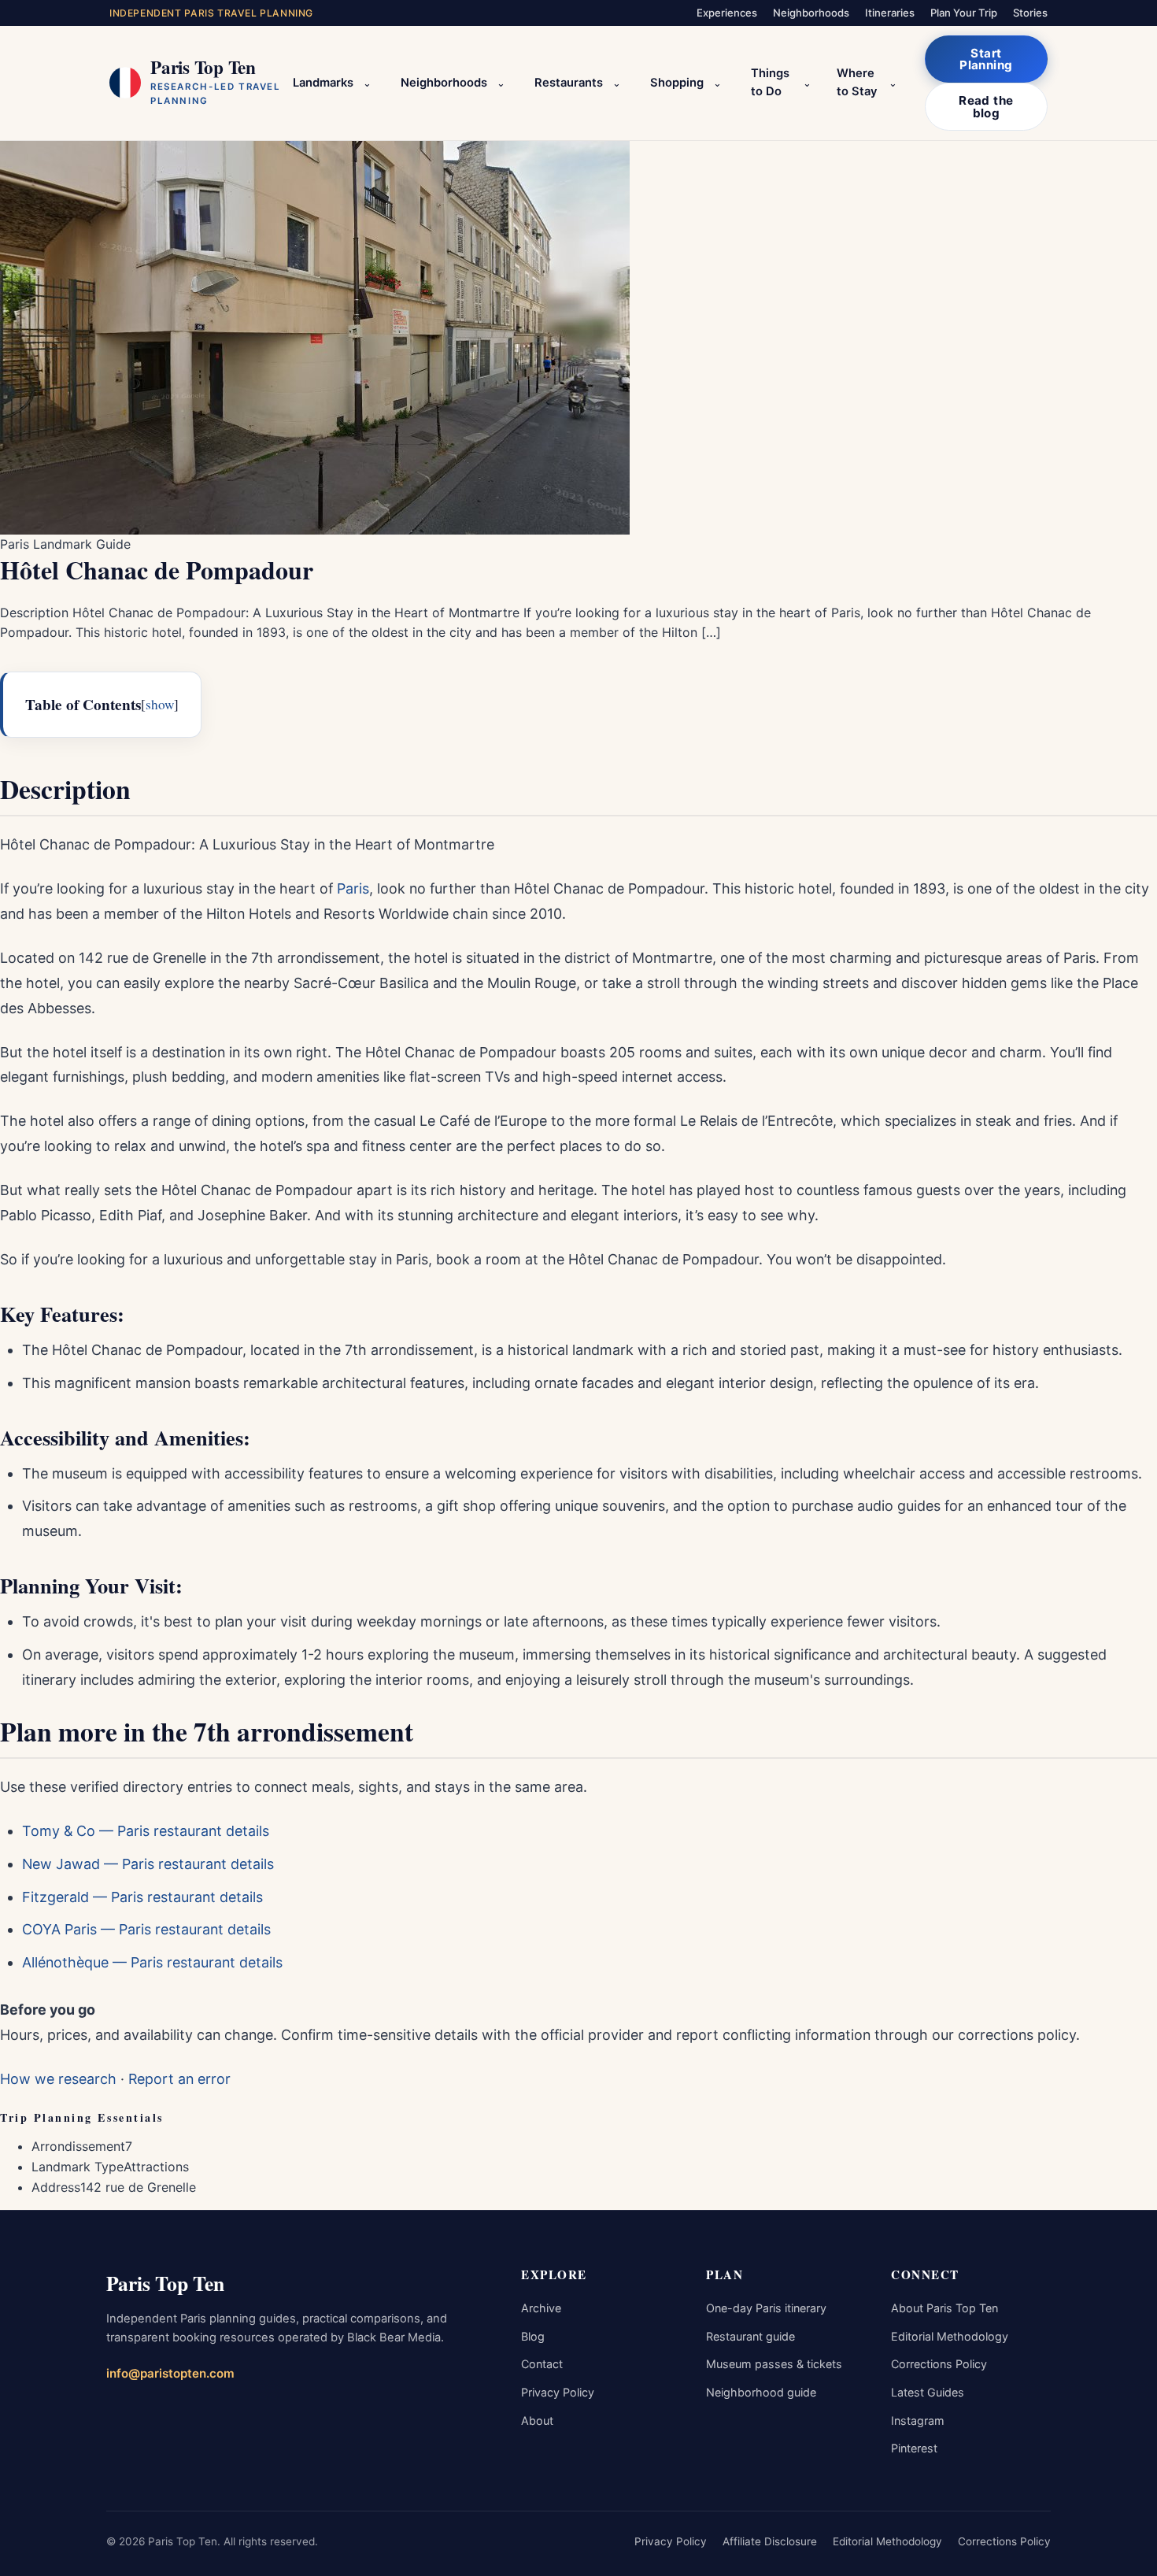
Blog (533, 2336)
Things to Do (770, 83)
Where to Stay (857, 83)
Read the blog (986, 106)
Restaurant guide (750, 2336)
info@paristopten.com (170, 2373)
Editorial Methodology (950, 2336)
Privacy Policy (558, 2392)
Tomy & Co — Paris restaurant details (146, 1831)
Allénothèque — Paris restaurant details (152, 1962)
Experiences (727, 13)
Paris (353, 888)
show (160, 704)
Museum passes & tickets (774, 2364)
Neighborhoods (811, 13)
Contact (542, 2364)
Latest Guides (928, 2392)
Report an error (179, 2079)
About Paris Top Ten (944, 2308)
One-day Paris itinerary (766, 2308)
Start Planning (986, 59)
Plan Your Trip (964, 13)
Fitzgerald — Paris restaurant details (142, 1897)
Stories (1030, 13)
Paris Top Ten (165, 2283)
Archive (541, 2308)
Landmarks (323, 83)
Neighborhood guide (761, 2392)
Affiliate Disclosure (770, 2541)
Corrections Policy (939, 2364)
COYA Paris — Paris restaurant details (146, 1929)
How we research (58, 2079)
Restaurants (569, 83)
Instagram (918, 2421)
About (537, 2421)
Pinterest (914, 2448)
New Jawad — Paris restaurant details (148, 1864)
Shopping (677, 83)
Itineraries (890, 13)
